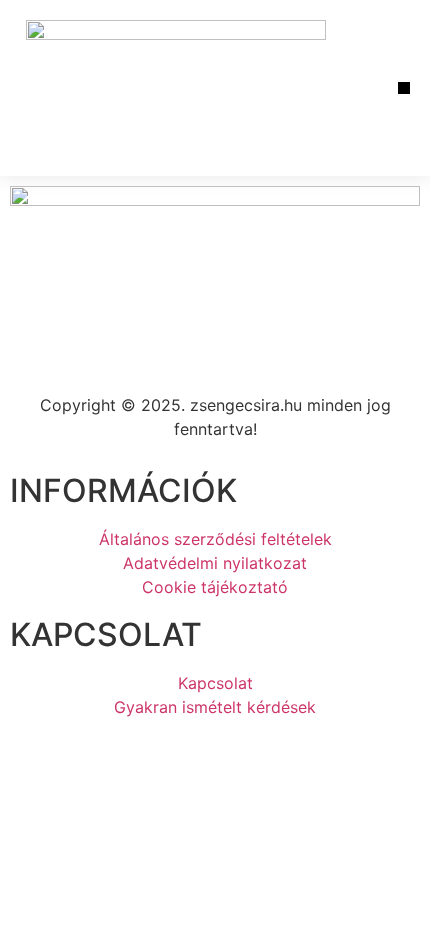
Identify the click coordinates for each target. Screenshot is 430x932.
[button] (404, 88)
